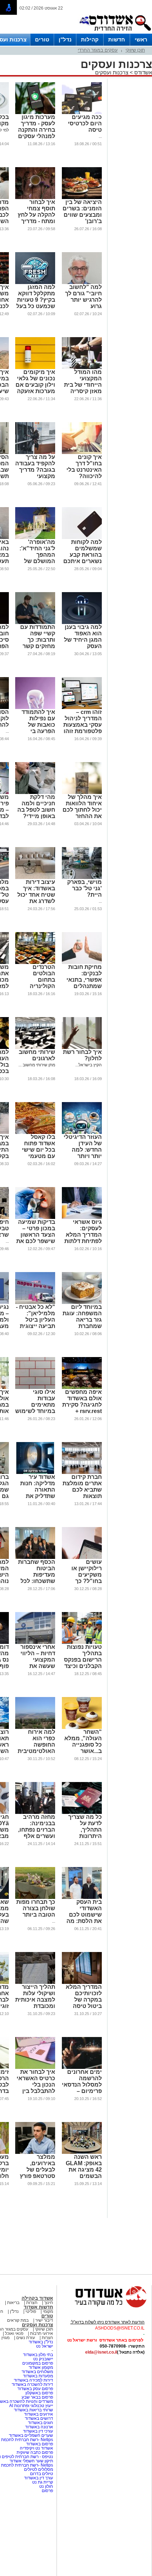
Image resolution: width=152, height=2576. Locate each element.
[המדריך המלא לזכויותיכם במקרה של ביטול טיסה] (82, 1982)
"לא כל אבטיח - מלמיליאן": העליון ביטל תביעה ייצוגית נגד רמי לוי (36, 1320)
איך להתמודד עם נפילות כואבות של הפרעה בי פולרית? (38, 725)
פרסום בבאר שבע (37, 2397)
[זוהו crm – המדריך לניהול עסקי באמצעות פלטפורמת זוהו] (82, 708)
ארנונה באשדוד (39, 2427)
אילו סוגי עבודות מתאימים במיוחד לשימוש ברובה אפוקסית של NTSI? (35, 1408)
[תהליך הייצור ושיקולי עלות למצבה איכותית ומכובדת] (35, 1982)
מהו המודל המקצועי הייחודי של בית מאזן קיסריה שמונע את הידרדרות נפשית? (83, 391)
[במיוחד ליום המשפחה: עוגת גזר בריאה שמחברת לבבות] (82, 1303)
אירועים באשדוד (39, 2414)
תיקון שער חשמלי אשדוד (31, 2461)
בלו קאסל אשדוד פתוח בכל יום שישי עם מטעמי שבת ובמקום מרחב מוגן (39, 1153)
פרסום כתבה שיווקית (34, 2452)
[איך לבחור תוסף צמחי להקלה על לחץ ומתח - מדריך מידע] (35, 198)
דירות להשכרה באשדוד (32, 2384)
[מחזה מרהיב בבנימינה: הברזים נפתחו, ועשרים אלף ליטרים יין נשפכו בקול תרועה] (35, 1812)
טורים (42, 39)
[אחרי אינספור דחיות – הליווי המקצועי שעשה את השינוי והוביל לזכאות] (35, 1642)
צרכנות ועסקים (112, 72)
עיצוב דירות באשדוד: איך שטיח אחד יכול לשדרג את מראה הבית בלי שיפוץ (35, 898)
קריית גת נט (43, 2482)
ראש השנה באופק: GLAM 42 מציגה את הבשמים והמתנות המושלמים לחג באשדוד (82, 2176)
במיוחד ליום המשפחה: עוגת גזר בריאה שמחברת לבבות (82, 1320)
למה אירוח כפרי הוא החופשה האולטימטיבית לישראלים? (36, 1745)
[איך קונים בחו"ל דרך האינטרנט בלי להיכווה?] (82, 453)
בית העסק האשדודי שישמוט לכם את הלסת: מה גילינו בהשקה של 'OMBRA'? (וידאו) (83, 1921)
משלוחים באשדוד (37, 2372)
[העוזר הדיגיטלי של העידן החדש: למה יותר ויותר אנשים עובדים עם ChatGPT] (82, 1133)
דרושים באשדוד (39, 2418)
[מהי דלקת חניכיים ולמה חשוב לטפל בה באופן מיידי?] (35, 793)
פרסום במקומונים (38, 2363)
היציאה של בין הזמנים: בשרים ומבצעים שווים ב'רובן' (82, 212)
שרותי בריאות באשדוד (33, 2410)
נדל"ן (65, 39)
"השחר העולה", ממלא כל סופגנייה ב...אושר (83, 1741)
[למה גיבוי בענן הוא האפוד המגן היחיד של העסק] (82, 623)
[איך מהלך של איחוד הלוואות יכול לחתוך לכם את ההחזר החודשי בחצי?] (82, 793)
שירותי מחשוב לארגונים (37, 1055)
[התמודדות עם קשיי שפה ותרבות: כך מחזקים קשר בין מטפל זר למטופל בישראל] (35, 623)
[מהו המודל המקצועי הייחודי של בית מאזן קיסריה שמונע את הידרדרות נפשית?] (82, 368)
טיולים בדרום (41, 2474)
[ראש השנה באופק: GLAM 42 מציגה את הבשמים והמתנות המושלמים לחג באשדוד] (82, 2152)
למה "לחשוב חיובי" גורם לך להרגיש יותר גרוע (83, 297)
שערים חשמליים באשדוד (31, 2435)
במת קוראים (18, 2320)
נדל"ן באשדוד (41, 2342)
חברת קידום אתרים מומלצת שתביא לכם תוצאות (82, 1486)
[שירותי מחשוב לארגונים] (35, 1048)
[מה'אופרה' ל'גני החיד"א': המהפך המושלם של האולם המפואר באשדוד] (35, 538)
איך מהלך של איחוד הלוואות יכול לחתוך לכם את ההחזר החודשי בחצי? (82, 810)
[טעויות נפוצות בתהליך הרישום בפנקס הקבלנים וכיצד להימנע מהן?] (82, 1642)
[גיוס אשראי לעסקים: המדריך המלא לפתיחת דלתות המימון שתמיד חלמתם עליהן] (82, 1218)
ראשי (141, 39)
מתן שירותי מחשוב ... (37, 1065)
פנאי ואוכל (14, 2333)
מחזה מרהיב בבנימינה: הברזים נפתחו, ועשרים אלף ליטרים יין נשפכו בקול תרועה (37, 1836)
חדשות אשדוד (38, 2307)
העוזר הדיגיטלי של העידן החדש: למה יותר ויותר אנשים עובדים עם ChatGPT (83, 1153)
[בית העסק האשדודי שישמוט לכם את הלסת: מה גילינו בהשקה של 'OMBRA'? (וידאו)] (82, 1897)
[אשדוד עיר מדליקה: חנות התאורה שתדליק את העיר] (35, 1473)
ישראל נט (45, 2346)
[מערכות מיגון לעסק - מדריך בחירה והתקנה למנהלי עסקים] (35, 113)
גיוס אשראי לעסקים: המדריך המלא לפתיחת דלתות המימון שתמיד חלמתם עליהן (83, 1238)
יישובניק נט (43, 2359)
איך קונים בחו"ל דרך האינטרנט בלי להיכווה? (84, 467)
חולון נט (46, 2486)
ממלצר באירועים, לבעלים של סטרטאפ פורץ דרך (37, 2170)
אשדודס (142, 72)
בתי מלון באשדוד (38, 2355)
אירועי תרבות (42, 2333)
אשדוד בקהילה (37, 2298)
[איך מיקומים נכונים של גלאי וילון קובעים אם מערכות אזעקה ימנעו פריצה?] (35, 368)
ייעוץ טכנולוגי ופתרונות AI (31, 2406)
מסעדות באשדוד (38, 2376)
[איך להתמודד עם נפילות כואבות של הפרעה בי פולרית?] (35, 708)
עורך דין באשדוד (39, 2478)
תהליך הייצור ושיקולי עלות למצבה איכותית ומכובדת (35, 1996)
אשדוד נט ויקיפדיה (36, 2448)
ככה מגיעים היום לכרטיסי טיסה (85, 123)
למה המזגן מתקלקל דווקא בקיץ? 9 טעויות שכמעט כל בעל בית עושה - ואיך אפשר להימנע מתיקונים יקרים (35, 306)
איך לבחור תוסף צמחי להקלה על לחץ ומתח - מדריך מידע (36, 215)
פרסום (47, 2491)
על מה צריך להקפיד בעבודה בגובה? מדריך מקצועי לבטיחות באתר (35, 470)
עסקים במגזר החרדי (98, 50)
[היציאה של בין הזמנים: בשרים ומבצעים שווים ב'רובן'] (82, 198)
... (100, 136)
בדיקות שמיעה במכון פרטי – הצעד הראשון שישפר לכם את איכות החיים (36, 1235)
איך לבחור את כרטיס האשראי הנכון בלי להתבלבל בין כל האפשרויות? (35, 2085)
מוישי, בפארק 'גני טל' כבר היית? (84, 888)
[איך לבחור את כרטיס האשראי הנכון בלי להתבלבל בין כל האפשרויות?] (35, 2067)
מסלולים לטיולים (39, 2469)
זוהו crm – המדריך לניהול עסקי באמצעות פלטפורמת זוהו (83, 722)
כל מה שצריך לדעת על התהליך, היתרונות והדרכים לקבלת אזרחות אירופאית (82, 1836)
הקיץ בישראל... (89, 1065)
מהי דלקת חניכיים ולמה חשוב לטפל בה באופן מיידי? (36, 807)
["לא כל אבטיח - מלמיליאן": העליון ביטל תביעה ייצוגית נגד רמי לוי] (35, 1303)
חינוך (49, 2303)
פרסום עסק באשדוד (35, 2389)
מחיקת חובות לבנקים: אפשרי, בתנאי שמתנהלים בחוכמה (84, 980)
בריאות (13, 2303)
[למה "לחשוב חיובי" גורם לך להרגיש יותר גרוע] (82, 283)
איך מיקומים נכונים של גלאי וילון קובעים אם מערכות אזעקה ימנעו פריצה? (35, 385)
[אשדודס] (104, 2307)
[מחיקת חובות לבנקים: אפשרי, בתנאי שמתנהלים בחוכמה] (82, 963)
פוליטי (31, 2311)
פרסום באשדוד (39, 2444)
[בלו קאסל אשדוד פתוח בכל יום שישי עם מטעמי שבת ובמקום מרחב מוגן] (35, 1133)
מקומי (48, 2311)
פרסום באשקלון (39, 2393)
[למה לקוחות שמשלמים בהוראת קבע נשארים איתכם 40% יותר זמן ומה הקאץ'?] (82, 538)
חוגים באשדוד (40, 2423)
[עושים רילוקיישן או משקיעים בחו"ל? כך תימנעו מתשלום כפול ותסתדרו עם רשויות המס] (82, 1557)
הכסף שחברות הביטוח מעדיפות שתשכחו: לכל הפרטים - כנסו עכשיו (37, 1578)
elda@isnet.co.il (101, 2352)
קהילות (90, 39)
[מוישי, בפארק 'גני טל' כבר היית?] (82, 878)
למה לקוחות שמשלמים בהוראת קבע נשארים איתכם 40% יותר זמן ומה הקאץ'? (83, 558)
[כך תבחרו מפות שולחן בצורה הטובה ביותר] (35, 1897)
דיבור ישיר (44, 2320)
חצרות (32, 2303)
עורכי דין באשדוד (38, 2431)
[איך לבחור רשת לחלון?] (82, 1048)
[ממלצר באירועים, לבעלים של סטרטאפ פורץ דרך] (35, 2152)
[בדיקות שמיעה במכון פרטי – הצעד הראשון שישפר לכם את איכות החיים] (35, 1218)
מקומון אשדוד (41, 2367)
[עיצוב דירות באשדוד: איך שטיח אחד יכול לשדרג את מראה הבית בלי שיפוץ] (35, 878)
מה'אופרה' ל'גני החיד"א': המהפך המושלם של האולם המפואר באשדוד (36, 558)
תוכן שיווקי (135, 50)
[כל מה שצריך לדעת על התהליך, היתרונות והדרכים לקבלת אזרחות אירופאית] (82, 1812)
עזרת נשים (26, 2338)
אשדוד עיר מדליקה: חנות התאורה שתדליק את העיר (38, 1490)
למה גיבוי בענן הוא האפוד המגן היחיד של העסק (83, 637)
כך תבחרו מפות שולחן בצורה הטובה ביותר (36, 1908)
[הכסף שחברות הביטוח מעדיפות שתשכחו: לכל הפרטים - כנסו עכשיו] (35, 1557)
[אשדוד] (115, 32)
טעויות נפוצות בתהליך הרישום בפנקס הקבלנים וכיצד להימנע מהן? (83, 1660)
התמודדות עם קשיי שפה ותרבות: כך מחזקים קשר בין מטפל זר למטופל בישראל (38, 646)
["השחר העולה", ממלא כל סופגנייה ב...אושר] (82, 1727)
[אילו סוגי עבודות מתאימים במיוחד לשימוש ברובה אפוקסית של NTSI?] (35, 1388)
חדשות (117, 39)
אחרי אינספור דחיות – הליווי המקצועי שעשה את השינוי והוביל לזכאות (38, 1663)
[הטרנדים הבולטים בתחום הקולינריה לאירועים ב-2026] (35, 963)
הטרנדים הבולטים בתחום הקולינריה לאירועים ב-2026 (42, 983)
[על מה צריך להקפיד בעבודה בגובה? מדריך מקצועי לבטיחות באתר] (35, 453)
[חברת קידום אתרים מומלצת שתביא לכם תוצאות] (82, 1473)
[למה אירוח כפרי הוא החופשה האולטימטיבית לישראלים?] (35, 1727)
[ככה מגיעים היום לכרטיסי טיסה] (82, 113)
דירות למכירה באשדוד (33, 2380)
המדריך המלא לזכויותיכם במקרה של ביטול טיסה (84, 1996)
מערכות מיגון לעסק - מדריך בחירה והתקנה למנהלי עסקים (37, 127)
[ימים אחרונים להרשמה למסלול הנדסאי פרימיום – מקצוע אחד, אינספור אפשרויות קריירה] (82, 2067)
